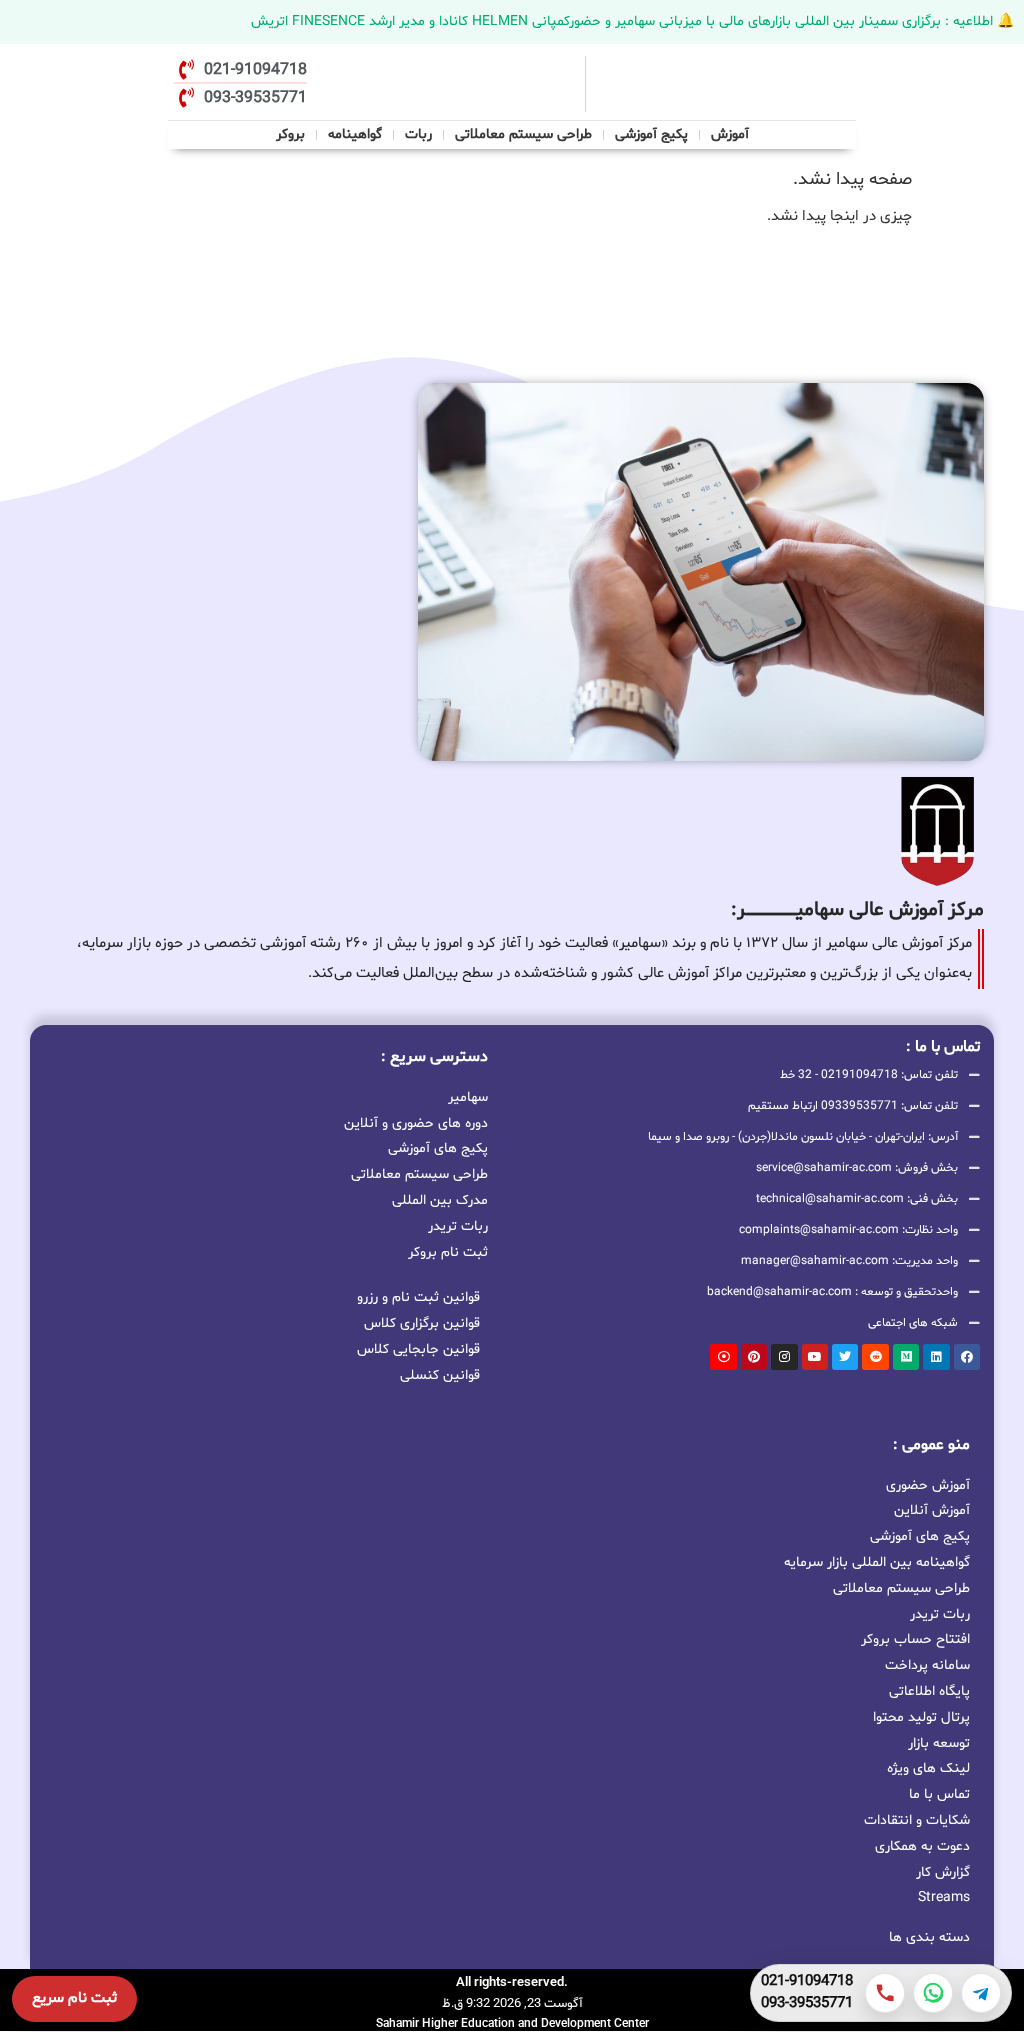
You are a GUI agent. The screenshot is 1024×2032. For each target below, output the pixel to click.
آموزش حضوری (928, 1485)
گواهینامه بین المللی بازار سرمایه (877, 1562)
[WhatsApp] (933, 1993)
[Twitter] (845, 1357)
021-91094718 (807, 1982)
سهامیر (468, 1096)
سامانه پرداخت (927, 1665)
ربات (418, 134)
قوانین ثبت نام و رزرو (418, 1297)
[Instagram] (784, 1357)
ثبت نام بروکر (448, 1251)
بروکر (290, 134)
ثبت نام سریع (74, 1998)
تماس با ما (939, 1794)
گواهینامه (355, 134)
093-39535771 (807, 2004)
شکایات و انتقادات (917, 1820)
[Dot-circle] (723, 1357)
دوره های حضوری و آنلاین (416, 1122)
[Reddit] (875, 1357)
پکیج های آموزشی (438, 1147)
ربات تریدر (458, 1225)
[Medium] (906, 1357)
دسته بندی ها (929, 1937)
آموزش (730, 134)
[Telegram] (981, 1993)
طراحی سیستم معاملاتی (524, 132)
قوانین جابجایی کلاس (418, 1349)
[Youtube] (815, 1357)
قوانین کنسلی (440, 1375)
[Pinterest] (754, 1357)
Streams (944, 1897)
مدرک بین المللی (440, 1199)
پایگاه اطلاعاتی (929, 1691)
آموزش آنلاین (932, 1510)
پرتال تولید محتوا (921, 1717)
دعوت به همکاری (922, 1846)
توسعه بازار (939, 1743)
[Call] (885, 1993)
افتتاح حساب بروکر (915, 1639)
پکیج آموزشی (651, 134)
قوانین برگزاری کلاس (422, 1323)
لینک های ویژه (928, 1768)
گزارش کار (943, 1872)
